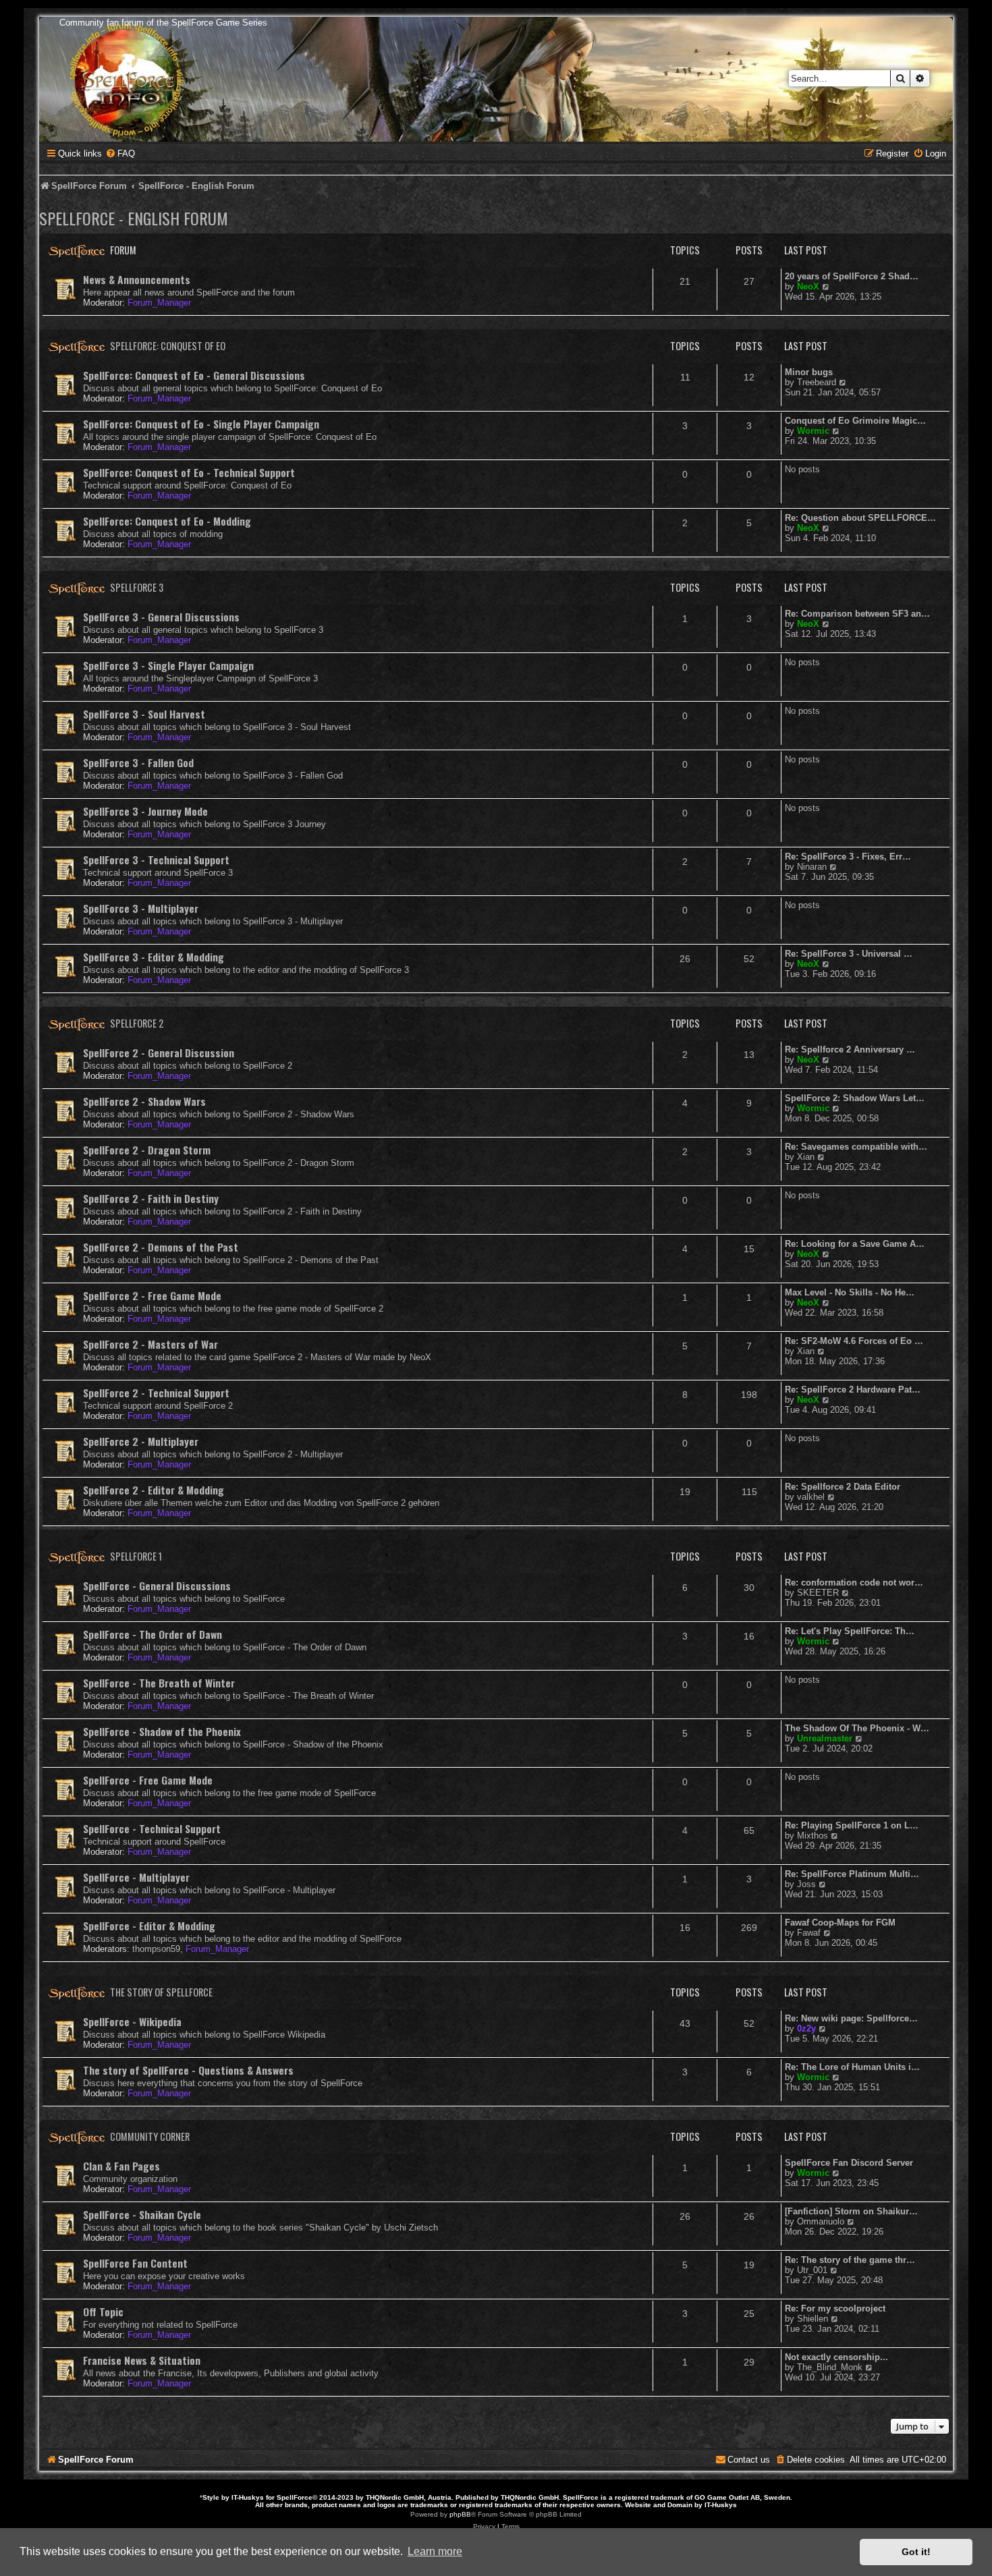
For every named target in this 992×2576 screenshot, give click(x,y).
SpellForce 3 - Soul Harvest (144, 714)
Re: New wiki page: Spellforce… (851, 2018)
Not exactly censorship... (836, 2357)
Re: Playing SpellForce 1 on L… (852, 1825)
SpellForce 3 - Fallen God (138, 762)
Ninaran (812, 867)
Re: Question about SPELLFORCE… (860, 518)
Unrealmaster (825, 1738)
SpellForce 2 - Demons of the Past (161, 1247)
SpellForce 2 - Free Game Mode (152, 1295)
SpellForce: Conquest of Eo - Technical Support (189, 472)
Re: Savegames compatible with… (856, 1147)
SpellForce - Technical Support (152, 1828)
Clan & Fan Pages (121, 2166)
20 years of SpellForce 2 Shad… (852, 276)
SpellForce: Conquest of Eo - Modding (167, 521)
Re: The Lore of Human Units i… (852, 2067)
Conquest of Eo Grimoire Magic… (855, 421)
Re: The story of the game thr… (850, 2260)
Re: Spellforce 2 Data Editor (843, 1487)
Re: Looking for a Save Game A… (855, 1244)
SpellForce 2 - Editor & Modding (154, 1490)
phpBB (460, 2514)
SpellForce (295, 2497)
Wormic (813, 431)
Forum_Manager (159, 303)
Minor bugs (809, 372)
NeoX (808, 286)
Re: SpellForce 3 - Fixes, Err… (848, 857)
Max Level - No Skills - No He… (850, 1292)
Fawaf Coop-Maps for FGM (840, 1923)
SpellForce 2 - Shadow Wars (144, 1101)
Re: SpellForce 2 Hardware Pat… (853, 1390)
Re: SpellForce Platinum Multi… (852, 1874)
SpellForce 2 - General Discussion (159, 1053)
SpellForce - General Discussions (157, 1586)
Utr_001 (812, 2270)
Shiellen (812, 2319)
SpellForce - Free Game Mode (148, 1780)
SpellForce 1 (136, 1556)
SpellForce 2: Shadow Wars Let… (855, 1098)
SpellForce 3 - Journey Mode (145, 811)
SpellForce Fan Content (135, 2263)
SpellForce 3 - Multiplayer (141, 908)
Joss (806, 1884)
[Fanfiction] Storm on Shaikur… (851, 2211)
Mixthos (812, 1836)
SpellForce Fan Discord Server (849, 2163)
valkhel (811, 1497)
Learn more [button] (435, 2551)
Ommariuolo (821, 2221)
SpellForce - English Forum (134, 218)
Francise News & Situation (142, 2360)
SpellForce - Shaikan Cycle (142, 2214)
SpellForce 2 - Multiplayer (141, 1441)
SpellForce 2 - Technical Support (156, 1393)
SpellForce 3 (137, 587)
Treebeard (817, 382)
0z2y (806, 2028)
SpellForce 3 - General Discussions (161, 617)
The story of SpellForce (161, 1992)
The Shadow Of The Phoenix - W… (857, 1728)
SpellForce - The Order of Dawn (153, 1634)
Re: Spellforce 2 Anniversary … (850, 1049)
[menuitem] (120, 153)
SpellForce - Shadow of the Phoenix (162, 1731)
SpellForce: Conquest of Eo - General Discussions (194, 375)
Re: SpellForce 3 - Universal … (849, 954)
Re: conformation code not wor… (854, 1583)
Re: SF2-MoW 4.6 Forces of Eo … (854, 1341)
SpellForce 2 (137, 1023)
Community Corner (150, 2136)
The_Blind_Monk (830, 2367)
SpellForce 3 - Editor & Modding (154, 957)
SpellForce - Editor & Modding (149, 1926)
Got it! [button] (916, 2552)
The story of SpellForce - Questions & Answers (188, 2070)
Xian (806, 1157)
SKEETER (818, 1593)
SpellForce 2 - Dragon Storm (147, 1150)
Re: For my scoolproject (835, 2308)
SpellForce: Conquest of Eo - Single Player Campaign (201, 424)
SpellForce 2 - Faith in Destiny (151, 1198)
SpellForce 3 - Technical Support (156, 860)
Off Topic (103, 2312)
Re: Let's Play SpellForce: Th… (850, 1631)
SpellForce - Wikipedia (132, 2021)
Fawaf (809, 1933)
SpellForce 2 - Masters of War (150, 1344)
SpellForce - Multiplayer (136, 1877)
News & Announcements (137, 279)
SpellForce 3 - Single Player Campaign (168, 665)
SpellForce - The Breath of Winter (159, 1683)
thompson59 (156, 1949)
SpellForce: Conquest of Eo (168, 346)
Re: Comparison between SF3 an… (857, 614)
